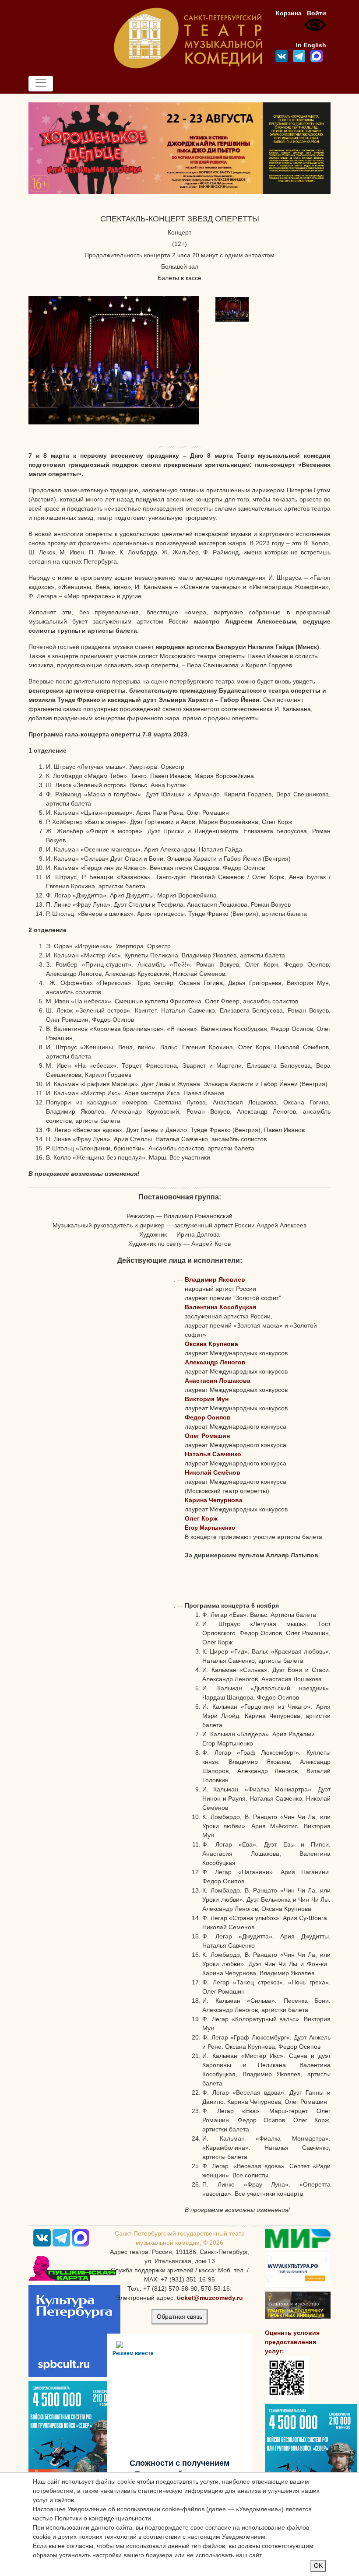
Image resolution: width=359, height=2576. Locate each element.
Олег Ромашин (207, 1436)
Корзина (289, 13)
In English (311, 45)
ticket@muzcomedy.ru (210, 2298)
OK (318, 2565)
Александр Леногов (215, 1362)
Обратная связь (179, 2317)
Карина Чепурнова (214, 1500)
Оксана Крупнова (211, 1344)
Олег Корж (201, 1518)
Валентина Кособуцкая (220, 1307)
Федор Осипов (208, 1417)
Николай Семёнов (213, 1472)
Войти (317, 13)
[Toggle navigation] (41, 84)
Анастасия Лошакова (218, 1381)
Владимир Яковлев (215, 1279)
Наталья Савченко (213, 1454)
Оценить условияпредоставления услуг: (292, 2342)
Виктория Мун (207, 1399)
